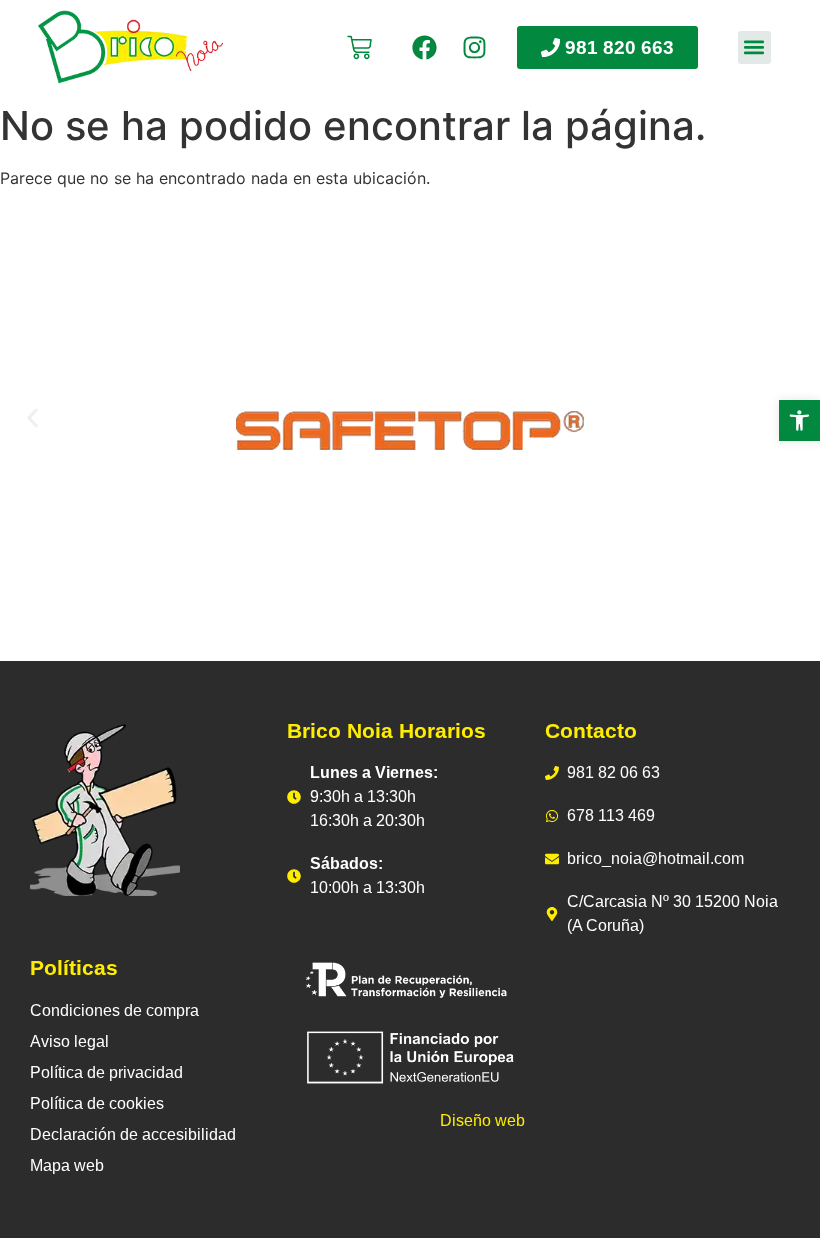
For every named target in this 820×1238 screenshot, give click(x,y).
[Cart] (359, 47)
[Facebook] (424, 47)
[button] (754, 47)
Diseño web (482, 1120)
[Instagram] (474, 47)
